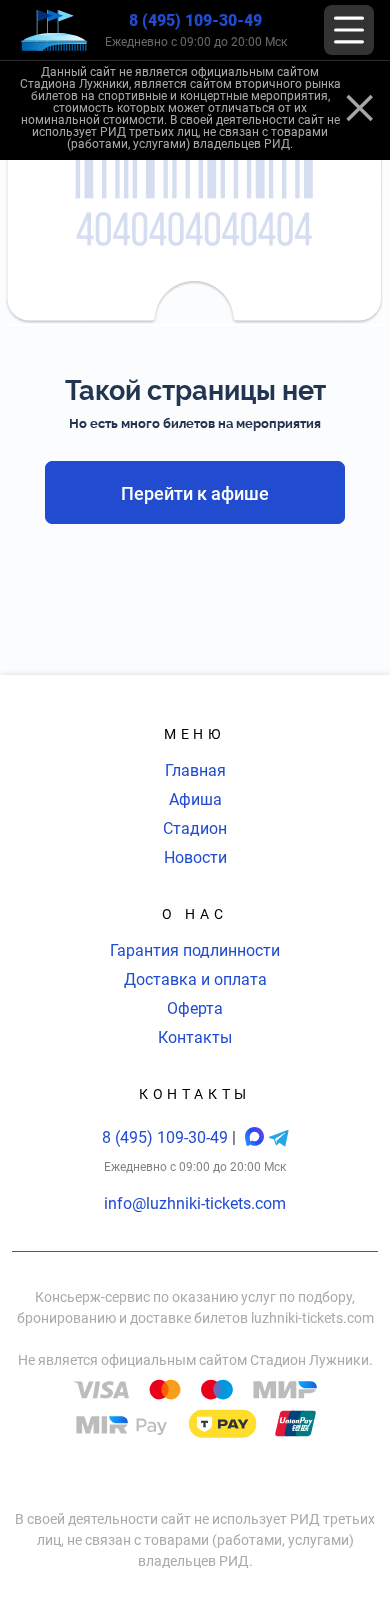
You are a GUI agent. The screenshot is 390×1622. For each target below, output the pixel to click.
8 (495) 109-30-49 (195, 20)
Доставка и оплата (195, 979)
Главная (195, 770)
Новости (195, 857)
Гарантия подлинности (195, 950)
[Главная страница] (54, 30)
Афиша (195, 799)
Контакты (195, 1037)
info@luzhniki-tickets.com (195, 1203)
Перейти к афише (195, 493)
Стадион (195, 828)
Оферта (195, 1008)
